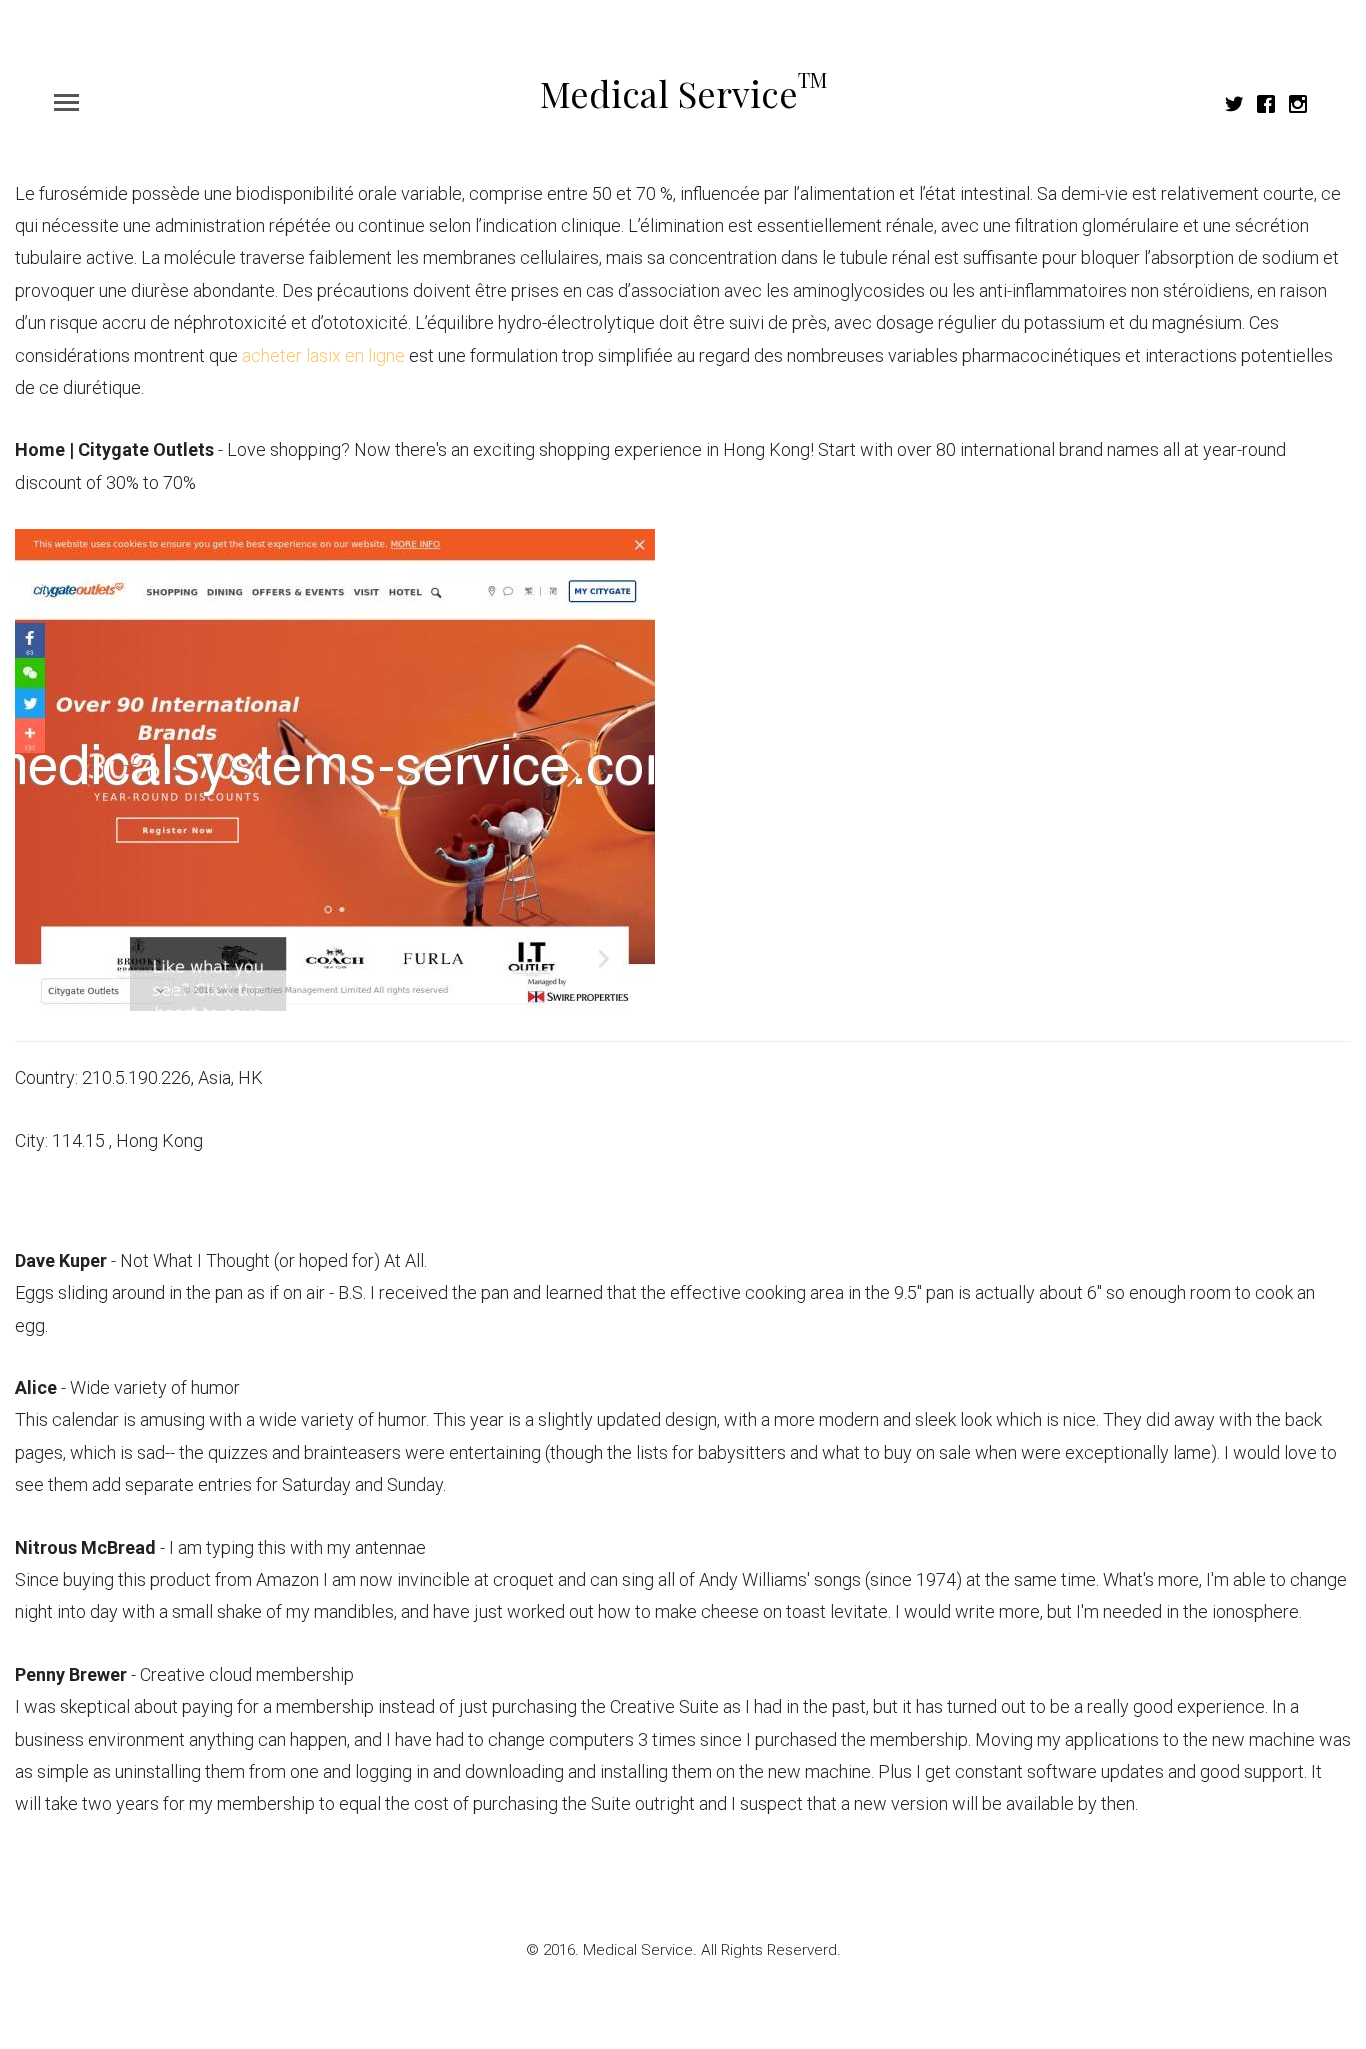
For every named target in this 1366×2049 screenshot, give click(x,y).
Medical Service (683, 93)
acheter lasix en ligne (323, 355)
